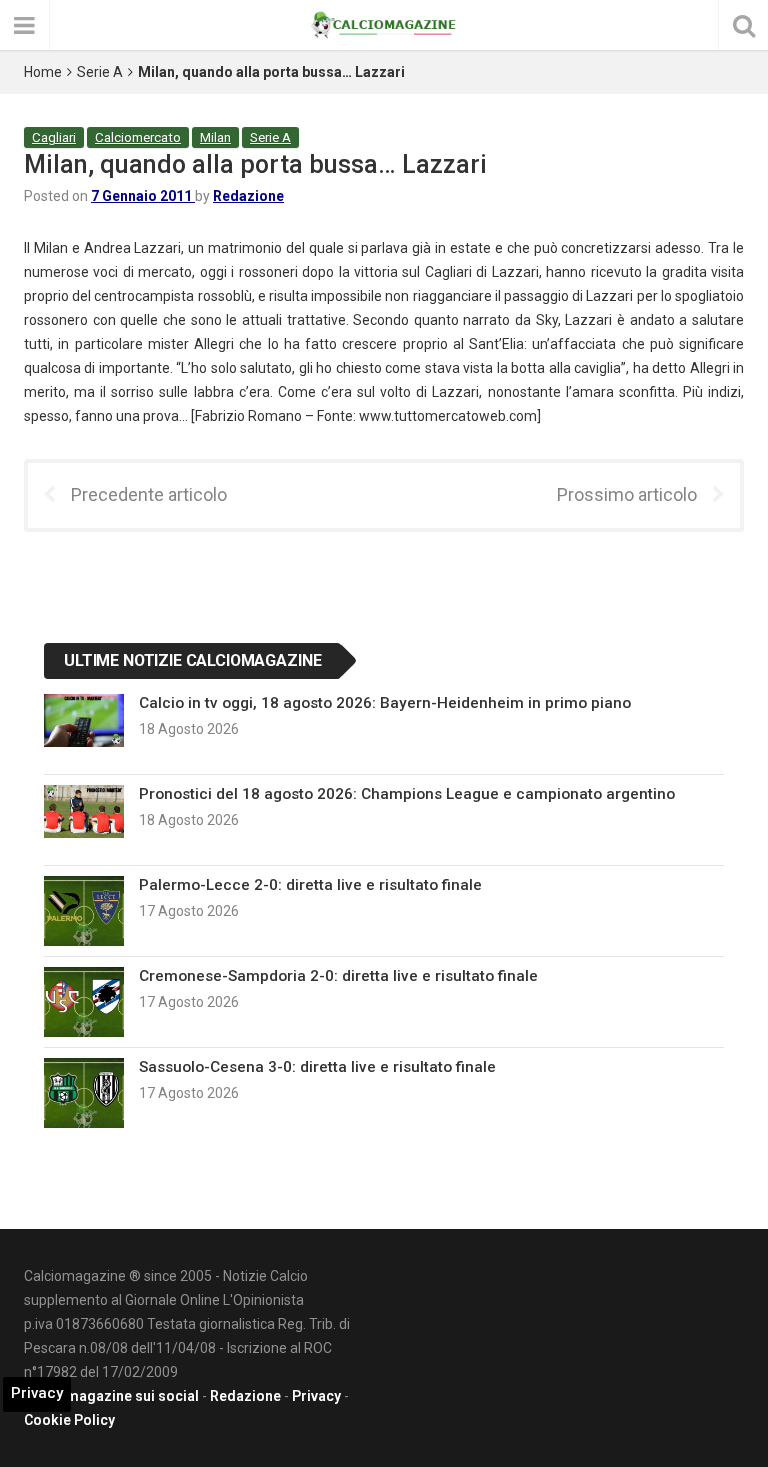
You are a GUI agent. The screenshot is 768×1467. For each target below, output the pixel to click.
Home (43, 72)
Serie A (100, 72)
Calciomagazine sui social (111, 1396)
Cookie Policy (69, 1420)
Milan (215, 137)
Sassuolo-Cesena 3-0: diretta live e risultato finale (317, 1067)
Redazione (248, 196)
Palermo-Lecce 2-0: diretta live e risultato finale (310, 885)
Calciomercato (138, 137)
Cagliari (54, 137)
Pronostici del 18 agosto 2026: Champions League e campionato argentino (407, 794)
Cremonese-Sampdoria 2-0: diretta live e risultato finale (338, 976)
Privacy (316, 1396)
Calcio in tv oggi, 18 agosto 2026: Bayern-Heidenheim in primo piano (385, 703)
